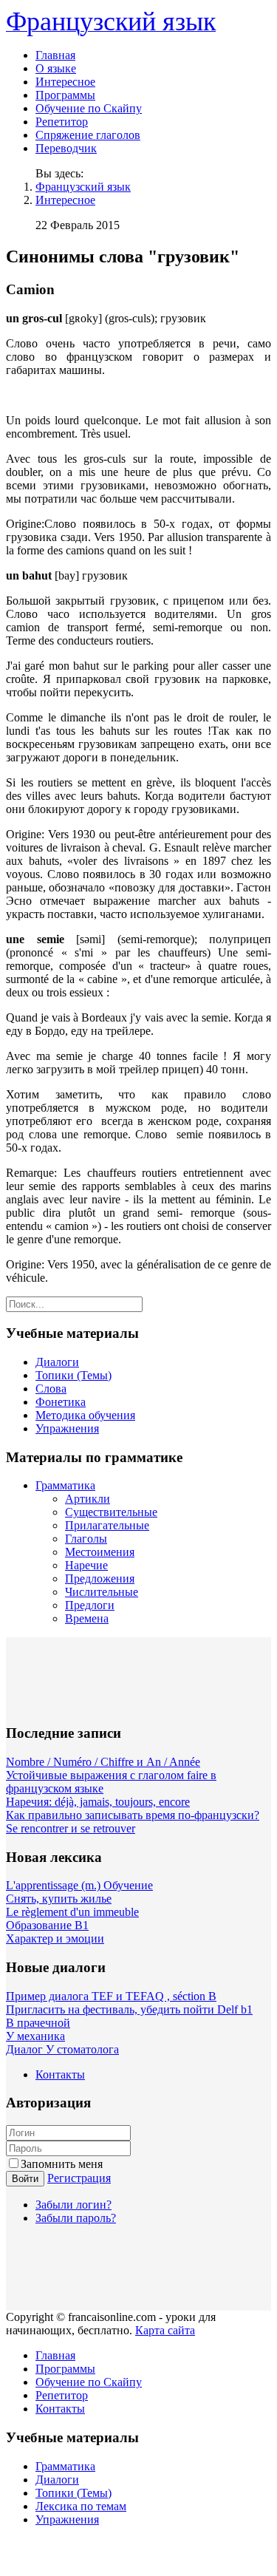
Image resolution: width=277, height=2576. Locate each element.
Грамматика (65, 1485)
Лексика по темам (81, 2506)
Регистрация (79, 2178)
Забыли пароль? (76, 2218)
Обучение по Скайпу (89, 108)
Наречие (86, 1565)
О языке (56, 68)
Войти (25, 2179)
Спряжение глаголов (88, 135)
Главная (55, 55)
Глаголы (86, 1539)
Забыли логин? (73, 2205)
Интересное (65, 82)
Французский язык (83, 187)
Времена (87, 1618)
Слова (51, 1389)
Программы (65, 95)
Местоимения (100, 1552)
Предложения (100, 1578)
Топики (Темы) (73, 1375)
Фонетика (61, 1402)
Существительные (111, 1512)
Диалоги (57, 1362)
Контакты (60, 2074)
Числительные (102, 1592)
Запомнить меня (62, 2164)
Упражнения (67, 1428)
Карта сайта (165, 2330)
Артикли (88, 1499)
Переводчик (66, 148)
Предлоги (90, 1605)
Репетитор (62, 122)
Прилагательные (107, 1525)
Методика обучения (85, 1415)
